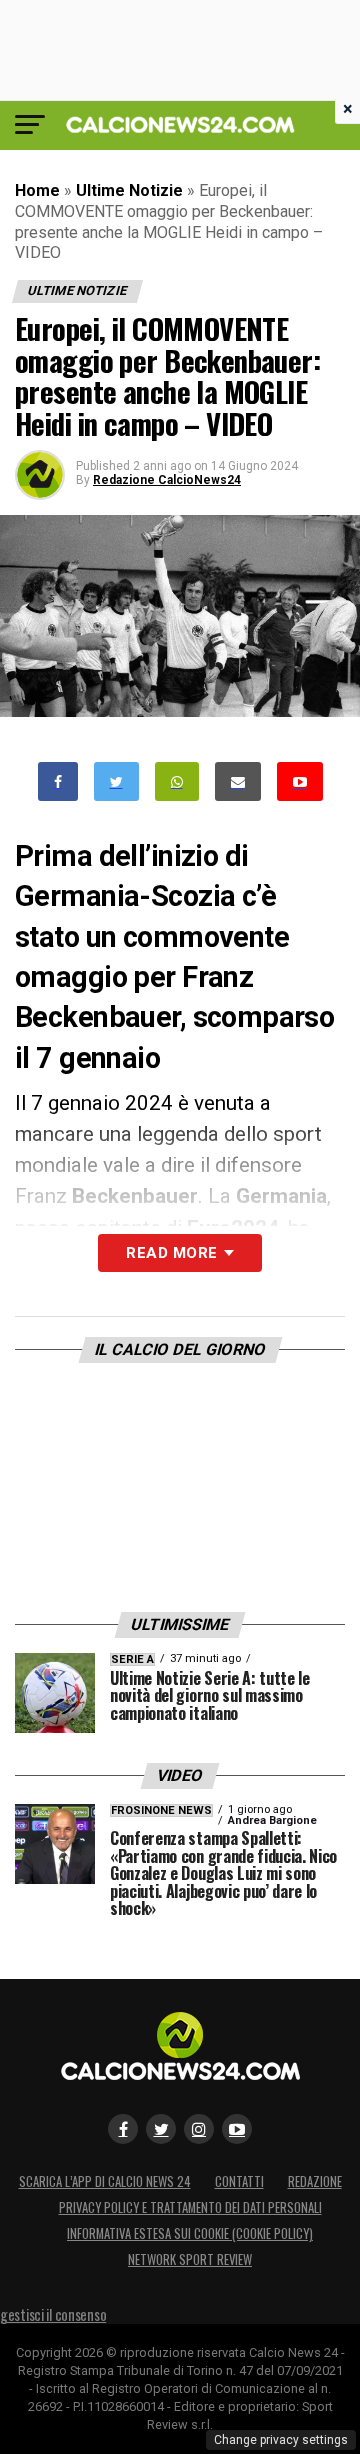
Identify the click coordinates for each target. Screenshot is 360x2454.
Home (37, 190)
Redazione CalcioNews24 (167, 480)
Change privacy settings (281, 2440)
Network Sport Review (190, 2259)
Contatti (239, 2181)
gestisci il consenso (53, 2314)
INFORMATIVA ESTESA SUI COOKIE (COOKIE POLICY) (190, 2233)
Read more (171, 1253)
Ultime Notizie (129, 190)
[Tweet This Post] (116, 781)
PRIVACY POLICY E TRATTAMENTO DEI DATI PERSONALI (190, 2207)
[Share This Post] (177, 781)
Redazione (315, 2181)
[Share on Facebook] (58, 781)
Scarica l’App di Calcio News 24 (105, 2181)
